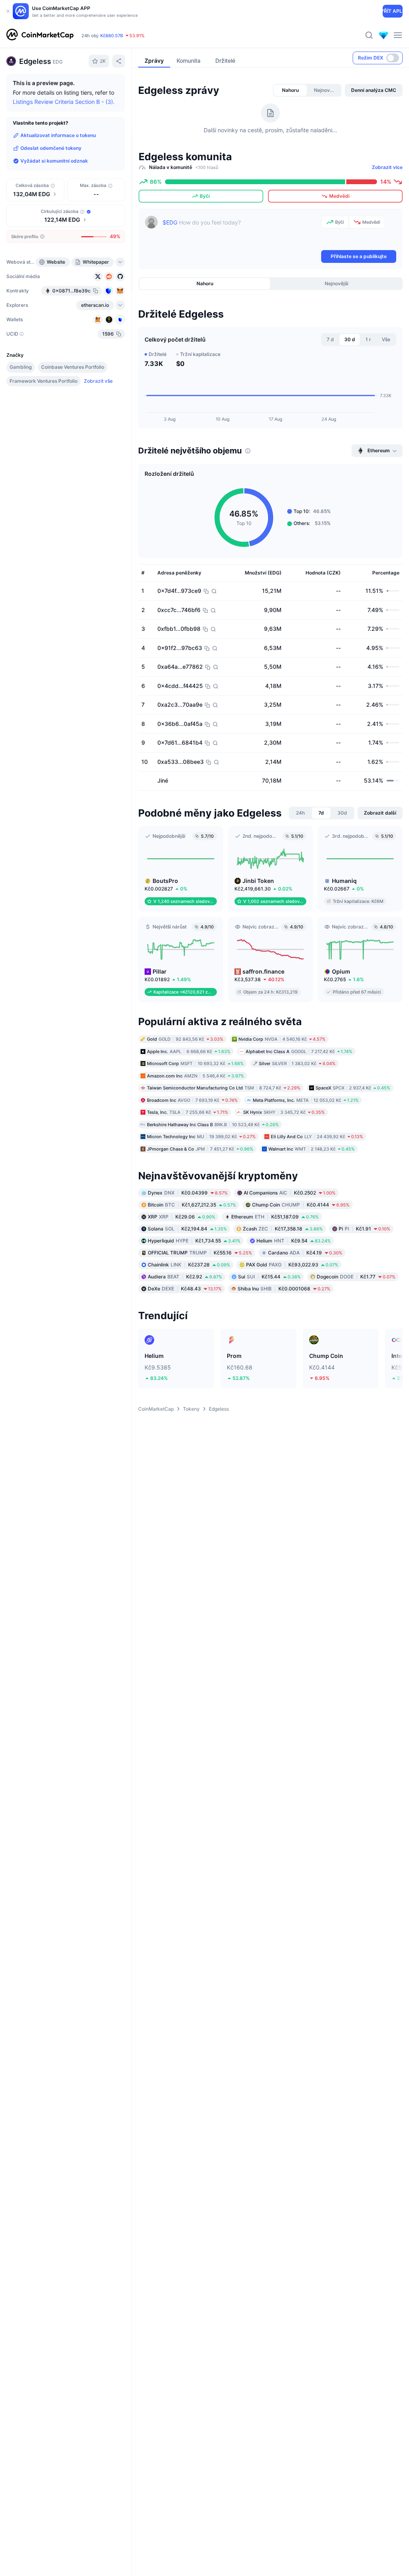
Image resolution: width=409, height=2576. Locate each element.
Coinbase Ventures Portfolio (73, 367)
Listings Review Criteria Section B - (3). (64, 102)
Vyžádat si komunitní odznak (54, 161)
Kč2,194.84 (187, 1229)
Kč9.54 (294, 1241)
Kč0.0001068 (284, 1289)
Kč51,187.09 (275, 1217)
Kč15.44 (269, 1277)
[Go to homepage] (40, 35)
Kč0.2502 (290, 1193)
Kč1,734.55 (194, 1241)
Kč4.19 (305, 1253)
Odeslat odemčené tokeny (51, 148)
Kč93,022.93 (292, 1265)
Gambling (21, 367)
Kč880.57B (112, 36)
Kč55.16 (200, 1253)
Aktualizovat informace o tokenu (58, 135)
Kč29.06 (182, 1217)
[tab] (290, 90)
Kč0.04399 (188, 1193)
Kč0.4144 (301, 1205)
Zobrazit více (387, 167)
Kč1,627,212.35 (192, 1205)
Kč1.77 (356, 1277)
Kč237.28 (189, 1265)
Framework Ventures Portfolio (44, 381)
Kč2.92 (185, 1277)
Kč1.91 (364, 1229)
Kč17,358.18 (283, 1229)
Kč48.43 (185, 1289)
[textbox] (240, 232)
